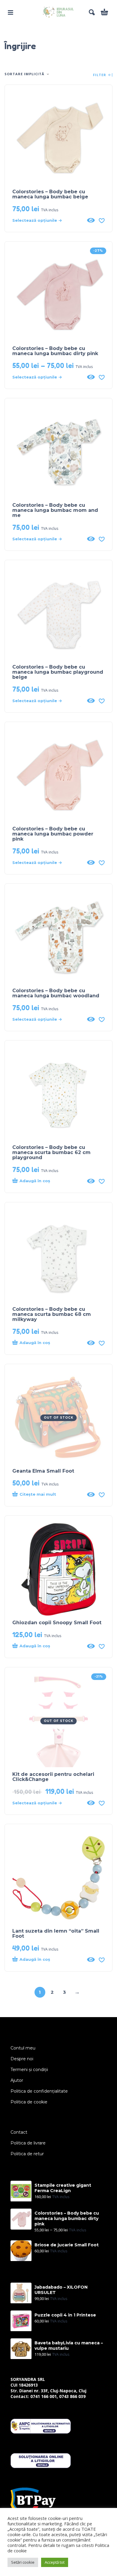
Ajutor (17, 2080)
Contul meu (23, 2048)
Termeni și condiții (29, 2070)
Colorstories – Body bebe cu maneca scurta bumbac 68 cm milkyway (52, 1314)
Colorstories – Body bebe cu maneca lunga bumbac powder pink (53, 834)
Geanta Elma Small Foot (43, 1471)
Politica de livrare (28, 2143)
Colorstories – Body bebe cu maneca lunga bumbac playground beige (58, 672)
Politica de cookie (29, 2102)
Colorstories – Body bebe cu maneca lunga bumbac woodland (56, 993)
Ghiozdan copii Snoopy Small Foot (57, 1623)
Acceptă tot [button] (55, 2562)
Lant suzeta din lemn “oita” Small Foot (56, 1933)
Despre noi (22, 2059)
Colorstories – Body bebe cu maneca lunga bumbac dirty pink (55, 351)
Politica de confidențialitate (39, 2091)
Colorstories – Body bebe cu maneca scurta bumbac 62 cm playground (51, 1152)
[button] (10, 12)
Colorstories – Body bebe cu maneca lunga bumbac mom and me (55, 510)
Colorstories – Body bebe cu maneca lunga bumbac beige (50, 194)
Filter (100, 75)
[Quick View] (91, 220)
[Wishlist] (102, 220)
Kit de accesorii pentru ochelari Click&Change (53, 1777)
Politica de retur (27, 2154)
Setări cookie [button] (23, 2562)
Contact (19, 2132)
